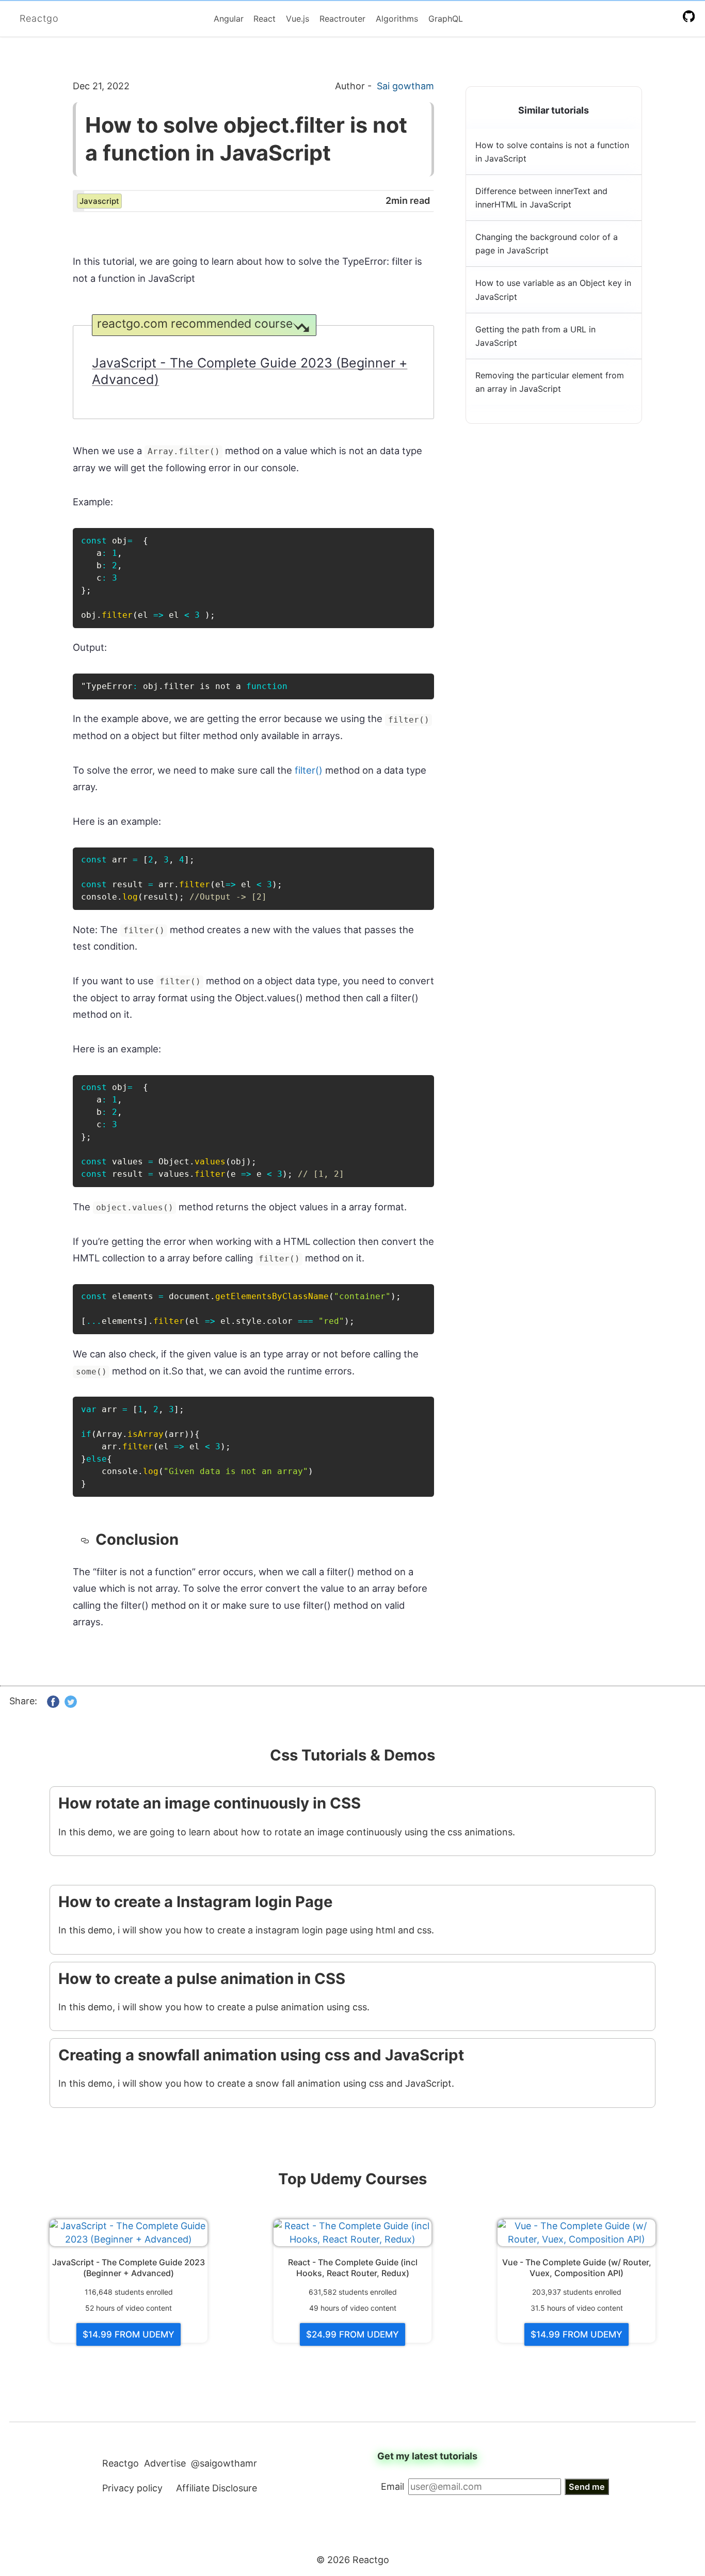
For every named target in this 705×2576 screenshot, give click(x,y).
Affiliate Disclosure (217, 2488)
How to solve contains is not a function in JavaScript (552, 152)
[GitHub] (691, 16)
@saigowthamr (224, 2463)
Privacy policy (132, 2488)
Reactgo (39, 18)
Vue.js (298, 19)
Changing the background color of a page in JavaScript (547, 244)
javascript (99, 201)
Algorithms (397, 19)
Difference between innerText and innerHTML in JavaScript (541, 198)
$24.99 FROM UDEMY (352, 2334)
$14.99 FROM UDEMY (129, 2334)
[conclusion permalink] (88, 1540)
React (265, 19)
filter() (309, 770)
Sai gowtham (405, 86)
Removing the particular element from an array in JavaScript (550, 382)
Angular (229, 19)
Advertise (165, 2463)
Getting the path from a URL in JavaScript (535, 336)
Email (392, 2486)
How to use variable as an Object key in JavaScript (553, 290)
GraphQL (446, 19)
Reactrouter (342, 19)
